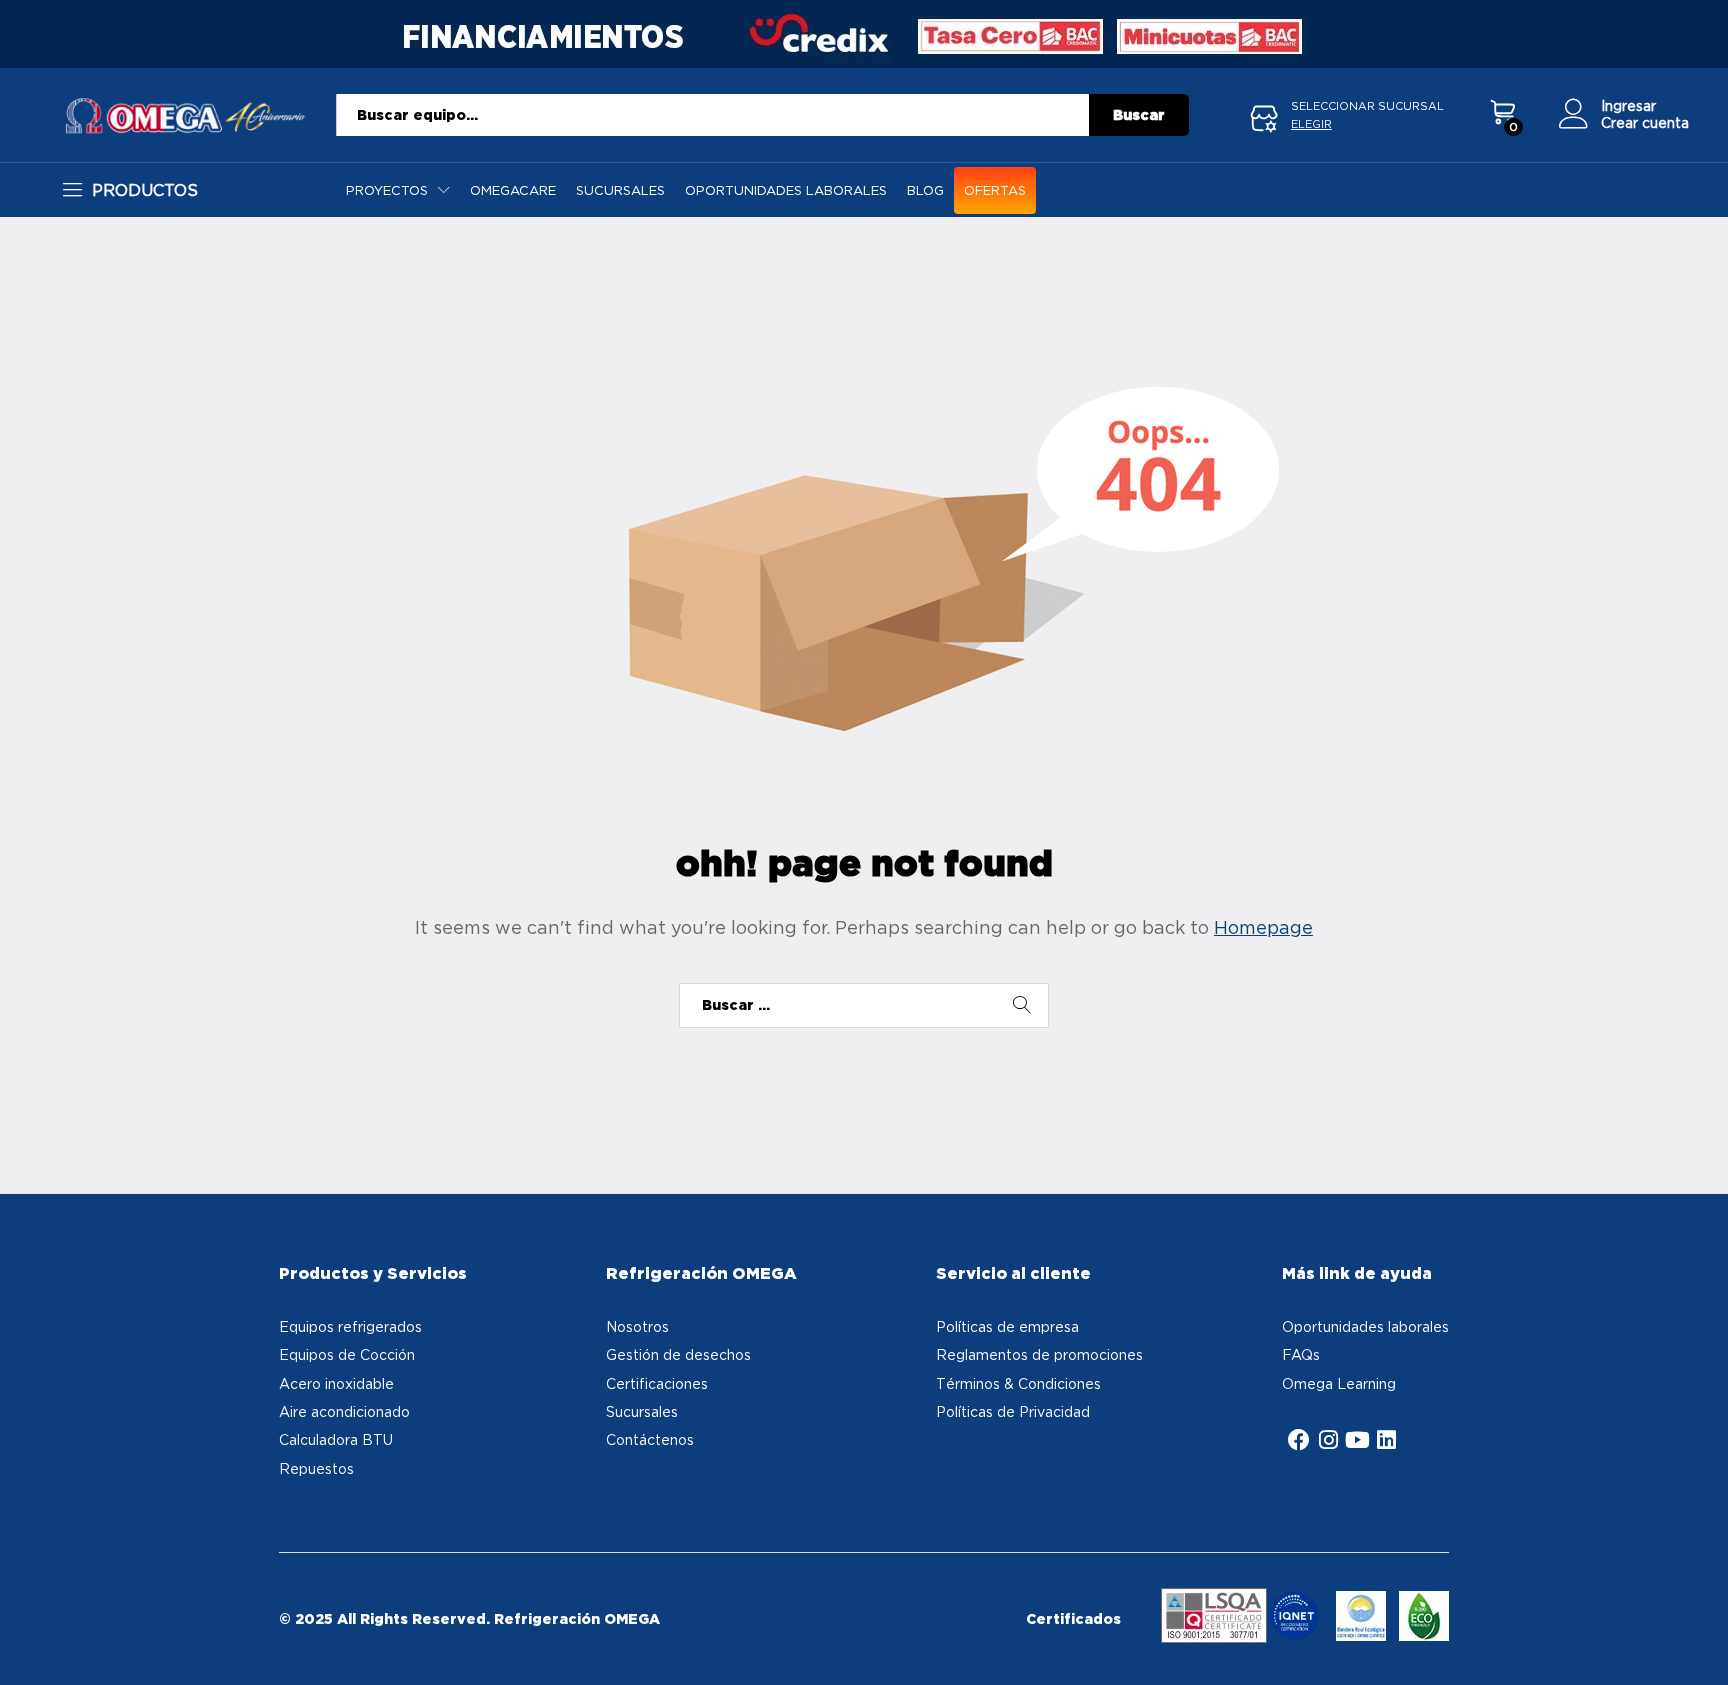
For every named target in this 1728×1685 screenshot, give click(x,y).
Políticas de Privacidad (1013, 1411)
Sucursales (620, 190)
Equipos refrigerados (350, 1326)
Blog (925, 190)
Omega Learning (1339, 1383)
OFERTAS (995, 190)
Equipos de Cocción (347, 1354)
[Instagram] (1328, 1440)
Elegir (1311, 124)
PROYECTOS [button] (387, 190)
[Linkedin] (1386, 1440)
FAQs (1301, 1354)
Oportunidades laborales (786, 190)
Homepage (1263, 927)
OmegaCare (513, 190)
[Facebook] (1299, 1440)
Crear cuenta (1645, 122)
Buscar (1139, 115)
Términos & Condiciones (1018, 1383)
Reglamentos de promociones (1039, 1354)
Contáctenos (650, 1439)
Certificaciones (657, 1383)
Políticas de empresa (1007, 1326)
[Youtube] (1357, 1440)
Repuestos (316, 1468)
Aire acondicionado (344, 1411)
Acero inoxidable (336, 1383)
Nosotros (637, 1326)
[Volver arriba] (1700, 1646)
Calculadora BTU (336, 1439)
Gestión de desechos (678, 1354)
